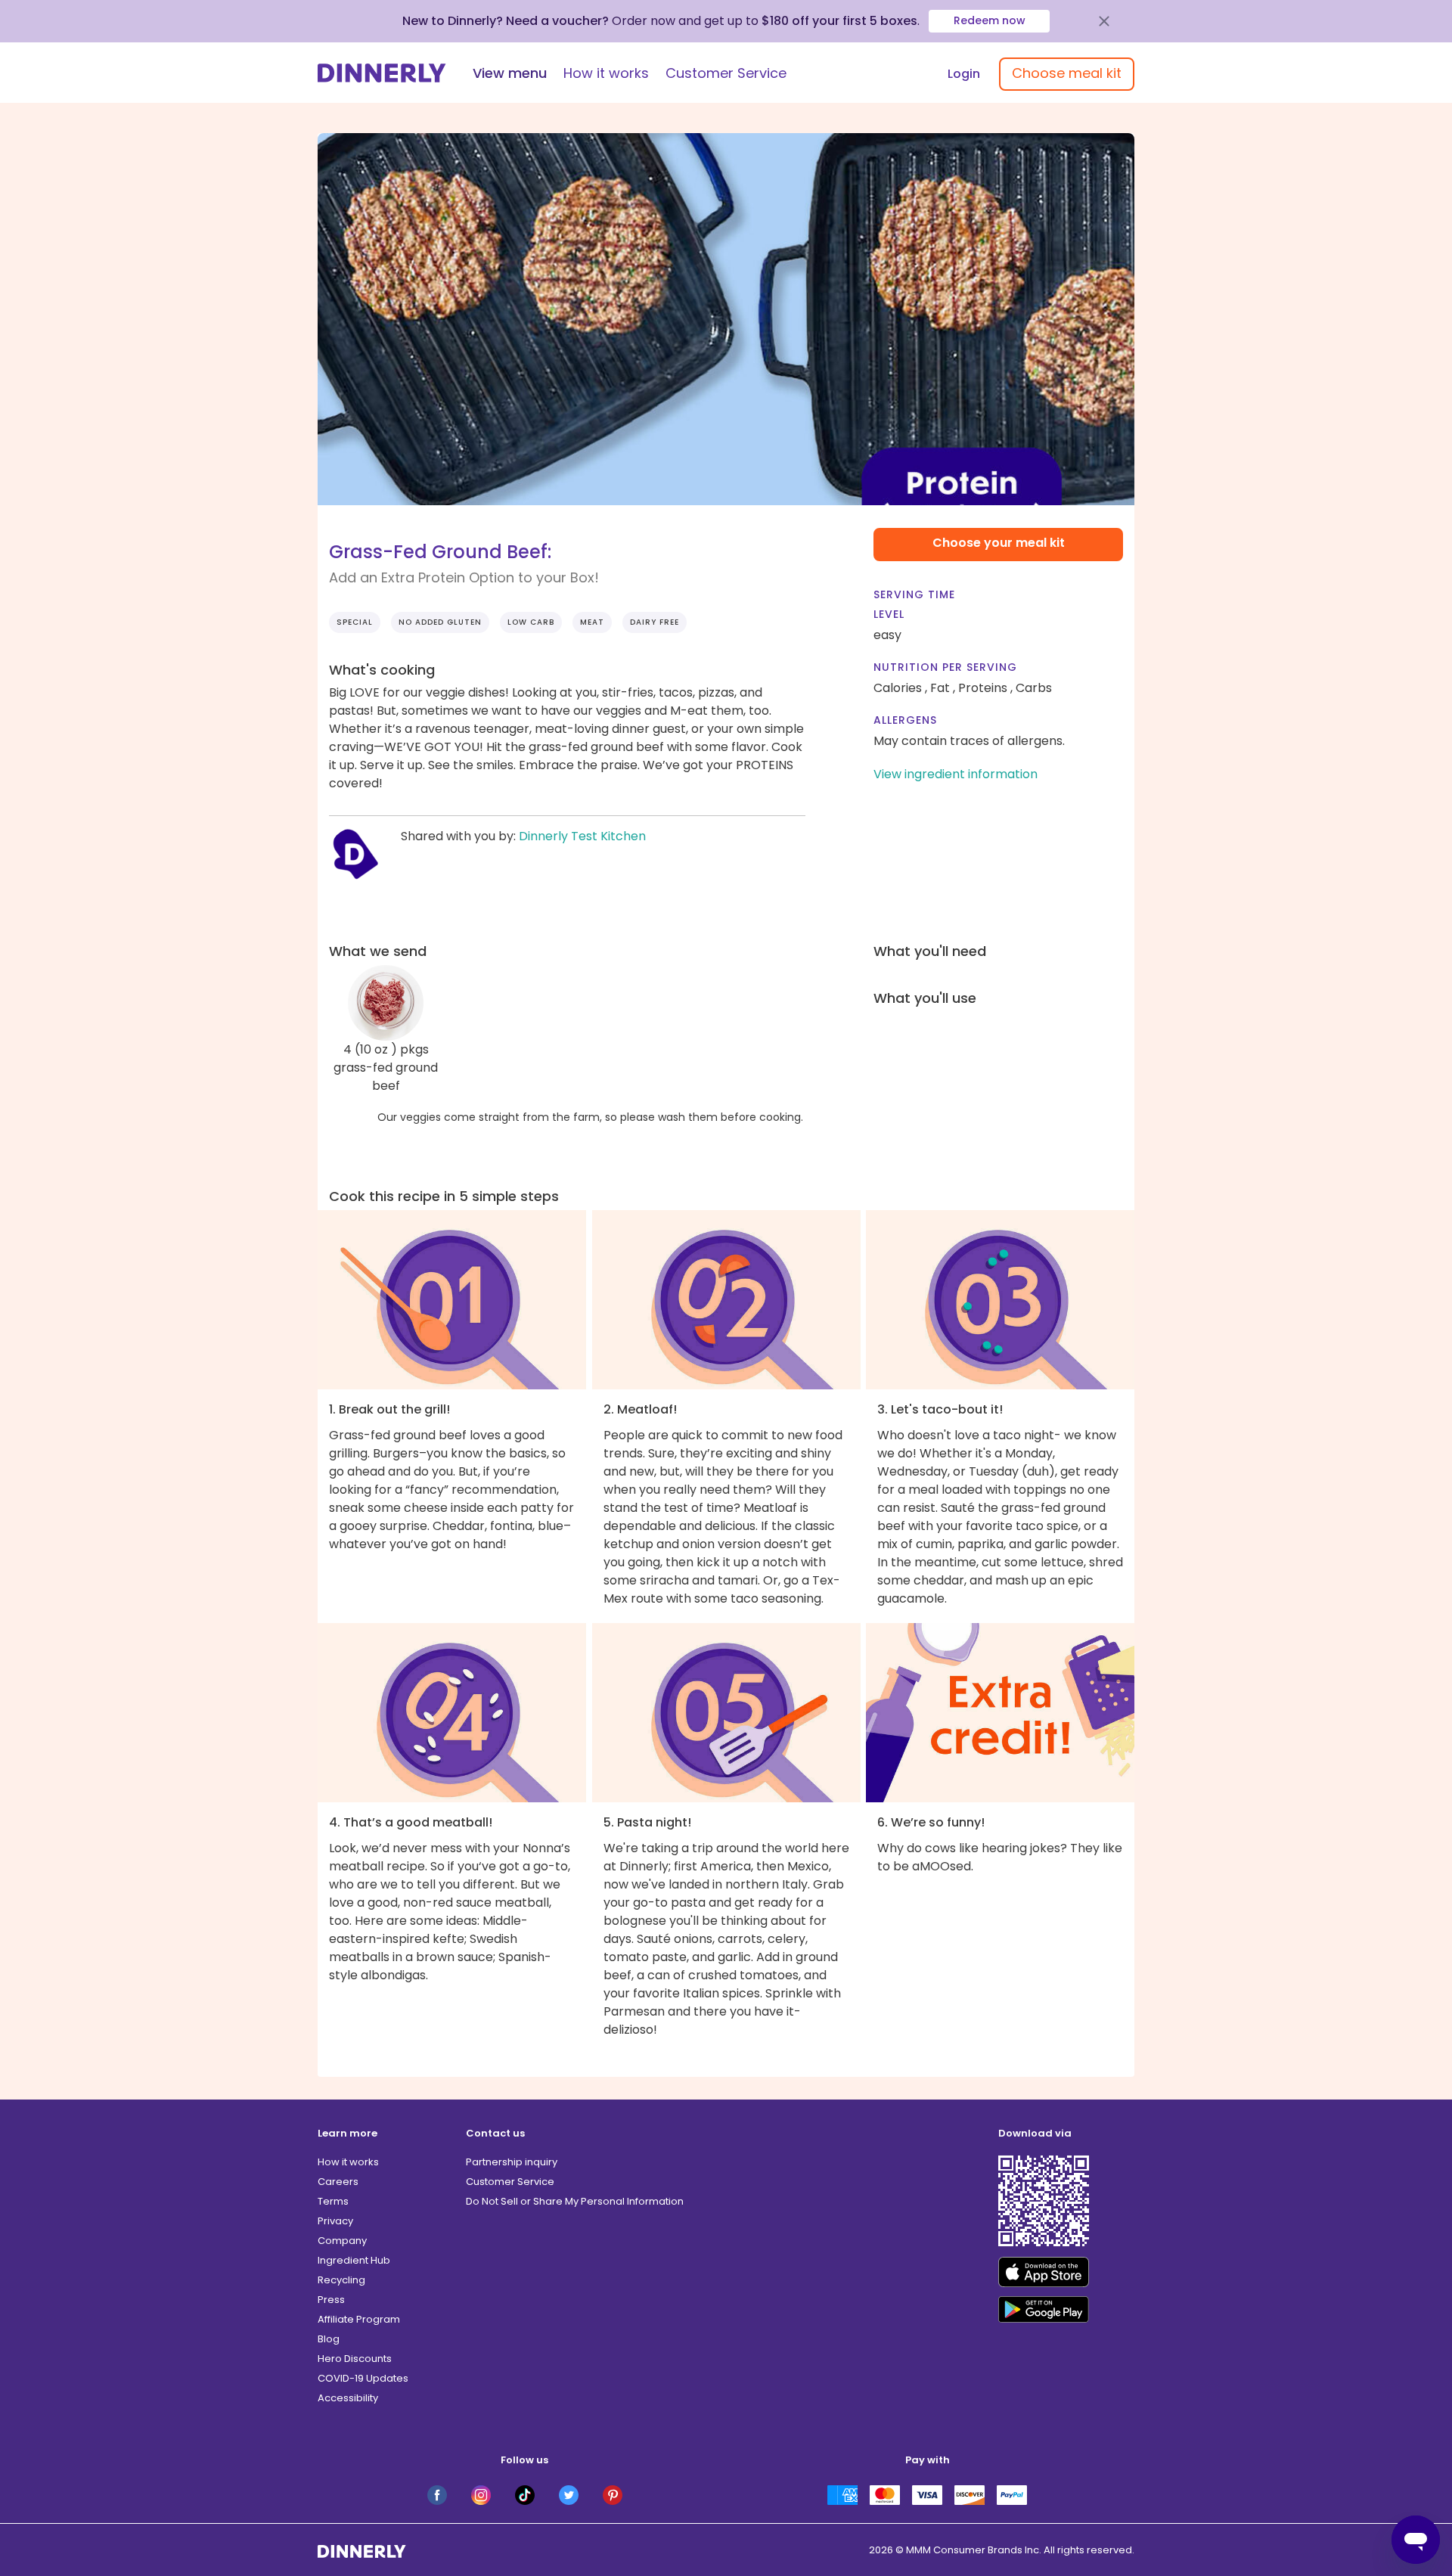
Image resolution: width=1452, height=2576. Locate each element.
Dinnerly (382, 73)
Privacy (335, 2221)
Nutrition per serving (945, 667)
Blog (329, 2339)
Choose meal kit (1067, 73)
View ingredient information (956, 774)
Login (964, 74)
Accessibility (348, 2398)
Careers (338, 2182)
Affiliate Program (359, 2319)
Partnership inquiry (512, 2162)
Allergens (905, 720)
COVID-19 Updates (363, 2378)
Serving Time (914, 594)
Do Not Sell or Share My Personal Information (575, 2201)
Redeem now (990, 20)
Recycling (341, 2280)
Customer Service (726, 73)
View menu (510, 73)
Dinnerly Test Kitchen (582, 836)
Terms (333, 2201)
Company (342, 2241)
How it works (606, 73)
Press (331, 2300)
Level (889, 614)
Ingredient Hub (354, 2260)
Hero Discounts (355, 2359)
